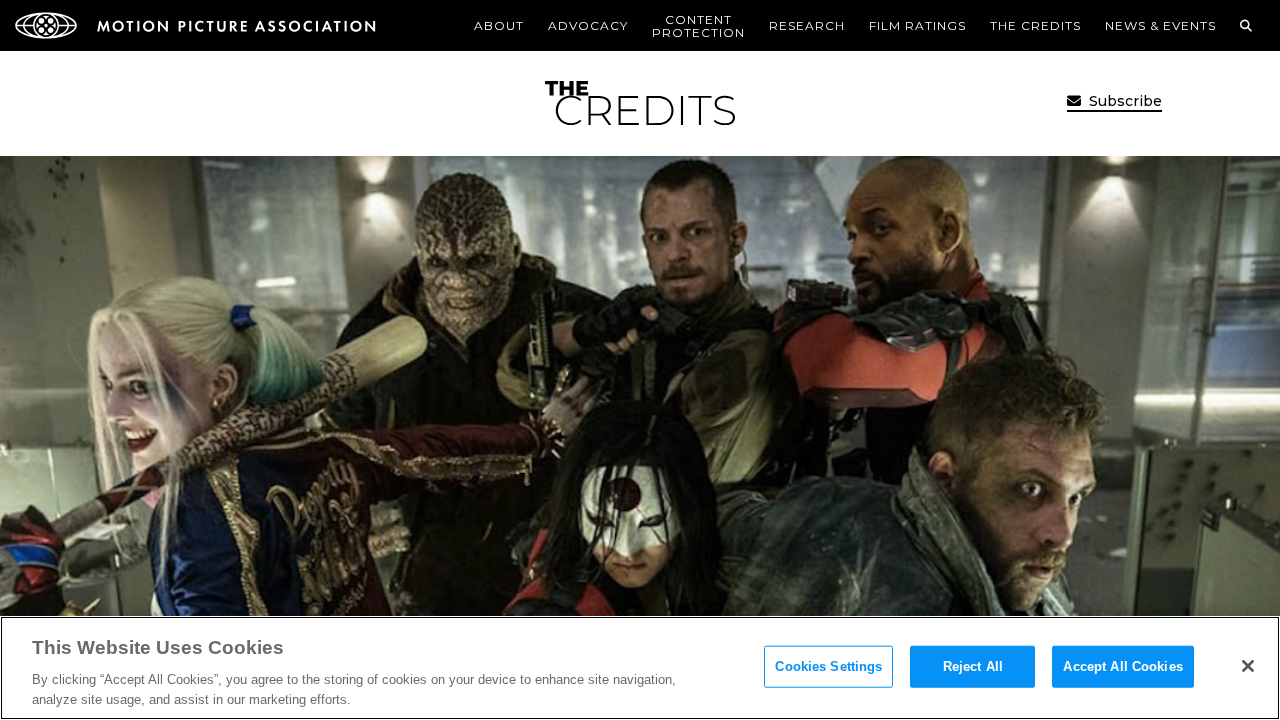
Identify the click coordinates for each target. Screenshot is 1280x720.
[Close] (1248, 666)
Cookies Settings (828, 666)
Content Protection (698, 26)
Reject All (973, 666)
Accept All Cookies (1122, 666)
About (499, 25)
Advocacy (588, 25)
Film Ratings (917, 25)
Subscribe (1123, 101)
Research (807, 25)
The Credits (1035, 25)
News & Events (1160, 25)
